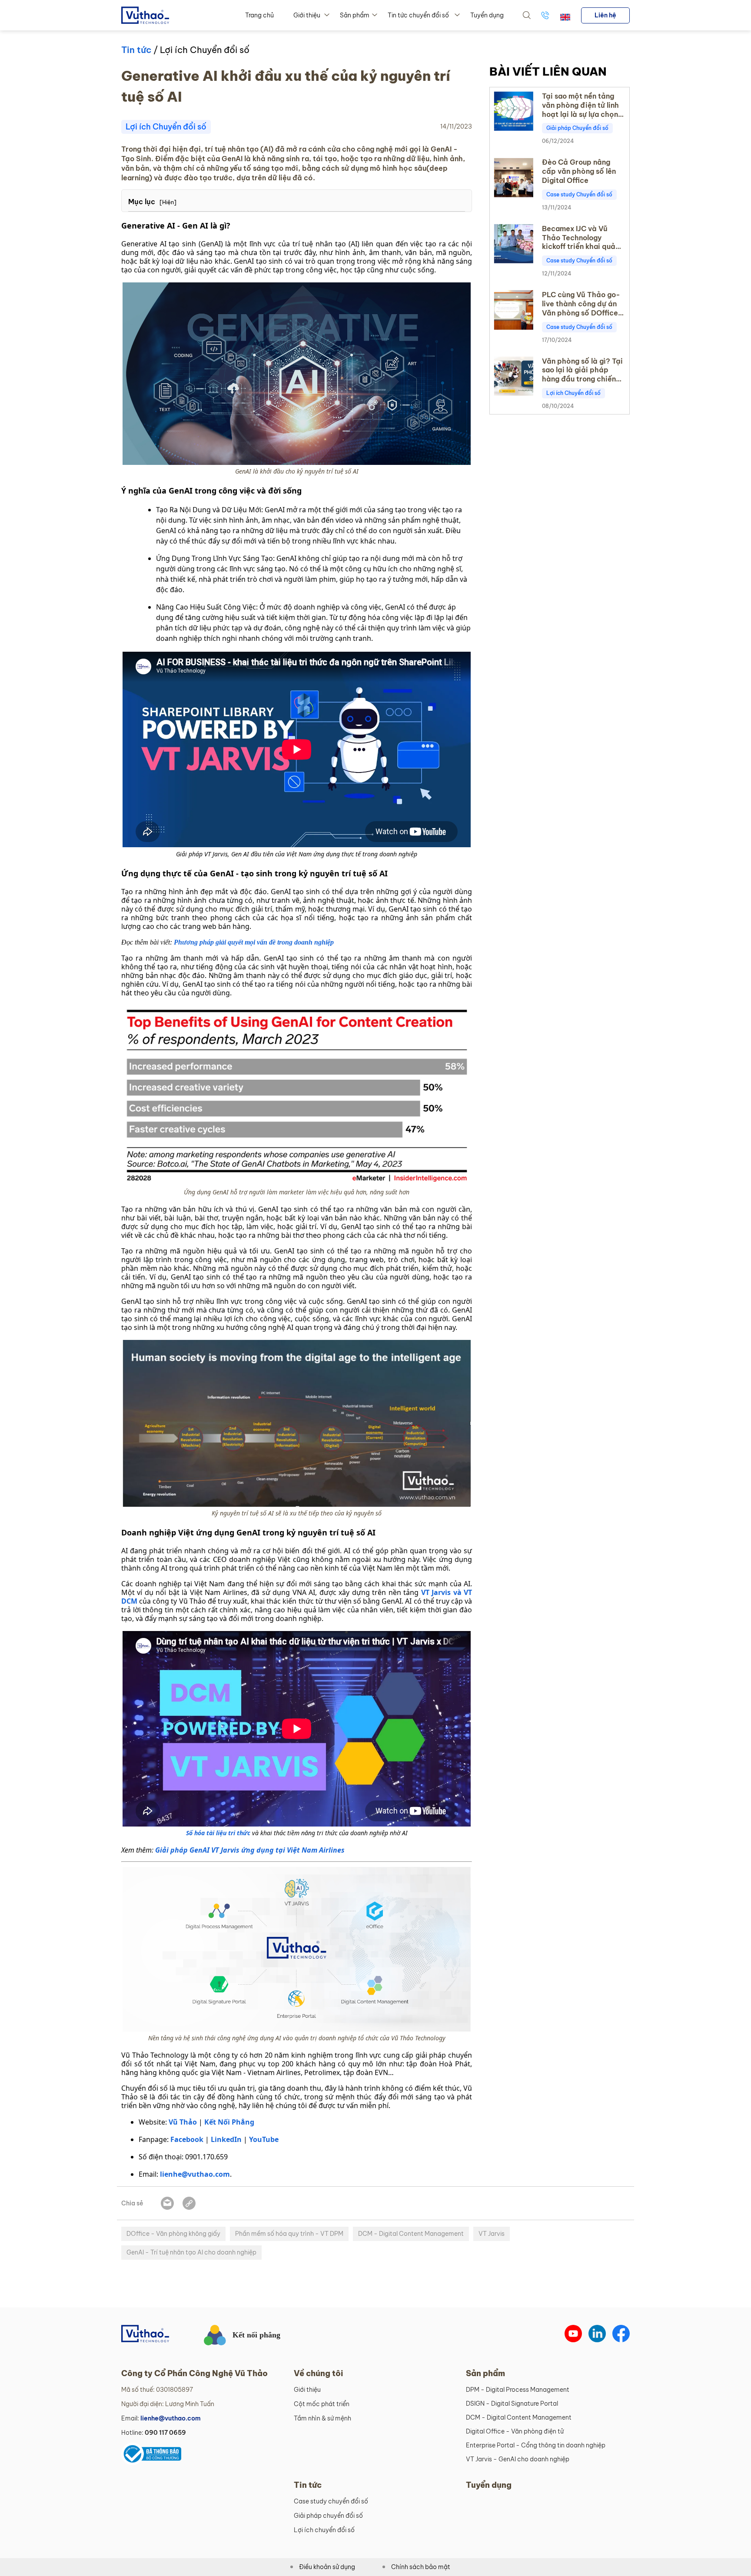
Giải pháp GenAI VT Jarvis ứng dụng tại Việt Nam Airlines (249, 1850)
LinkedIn (226, 2139)
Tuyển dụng (487, 15)
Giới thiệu (307, 15)
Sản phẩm (355, 15)
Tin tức (136, 50)
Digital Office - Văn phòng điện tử (515, 2431)
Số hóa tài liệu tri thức (218, 1833)
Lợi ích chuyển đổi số (324, 2530)
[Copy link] (189, 2203)
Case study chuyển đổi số (331, 2501)
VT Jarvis (492, 2234)
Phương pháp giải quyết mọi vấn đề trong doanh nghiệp (254, 942)
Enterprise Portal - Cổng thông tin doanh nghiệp (536, 2445)
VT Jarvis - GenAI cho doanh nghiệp (518, 2459)
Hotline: (154, 2433)
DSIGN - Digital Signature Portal (512, 2404)
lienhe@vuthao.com (195, 2174)
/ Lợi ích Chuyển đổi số (200, 50)
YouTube (264, 2139)
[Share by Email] (167, 2203)
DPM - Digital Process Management (518, 2390)
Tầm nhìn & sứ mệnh (322, 2418)
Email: (161, 2418)
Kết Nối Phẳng (229, 2122)
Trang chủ (259, 15)
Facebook (187, 2139)
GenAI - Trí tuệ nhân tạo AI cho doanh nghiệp (191, 2252)
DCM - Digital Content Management (411, 2234)
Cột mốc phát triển (322, 2404)
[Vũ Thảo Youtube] (573, 2334)
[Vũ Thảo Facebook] (621, 2334)
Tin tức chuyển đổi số (418, 15)
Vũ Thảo (183, 2122)
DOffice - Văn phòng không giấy (173, 2234)
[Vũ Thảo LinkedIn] (597, 2334)
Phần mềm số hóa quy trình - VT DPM (289, 2234)
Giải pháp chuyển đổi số (328, 2516)
